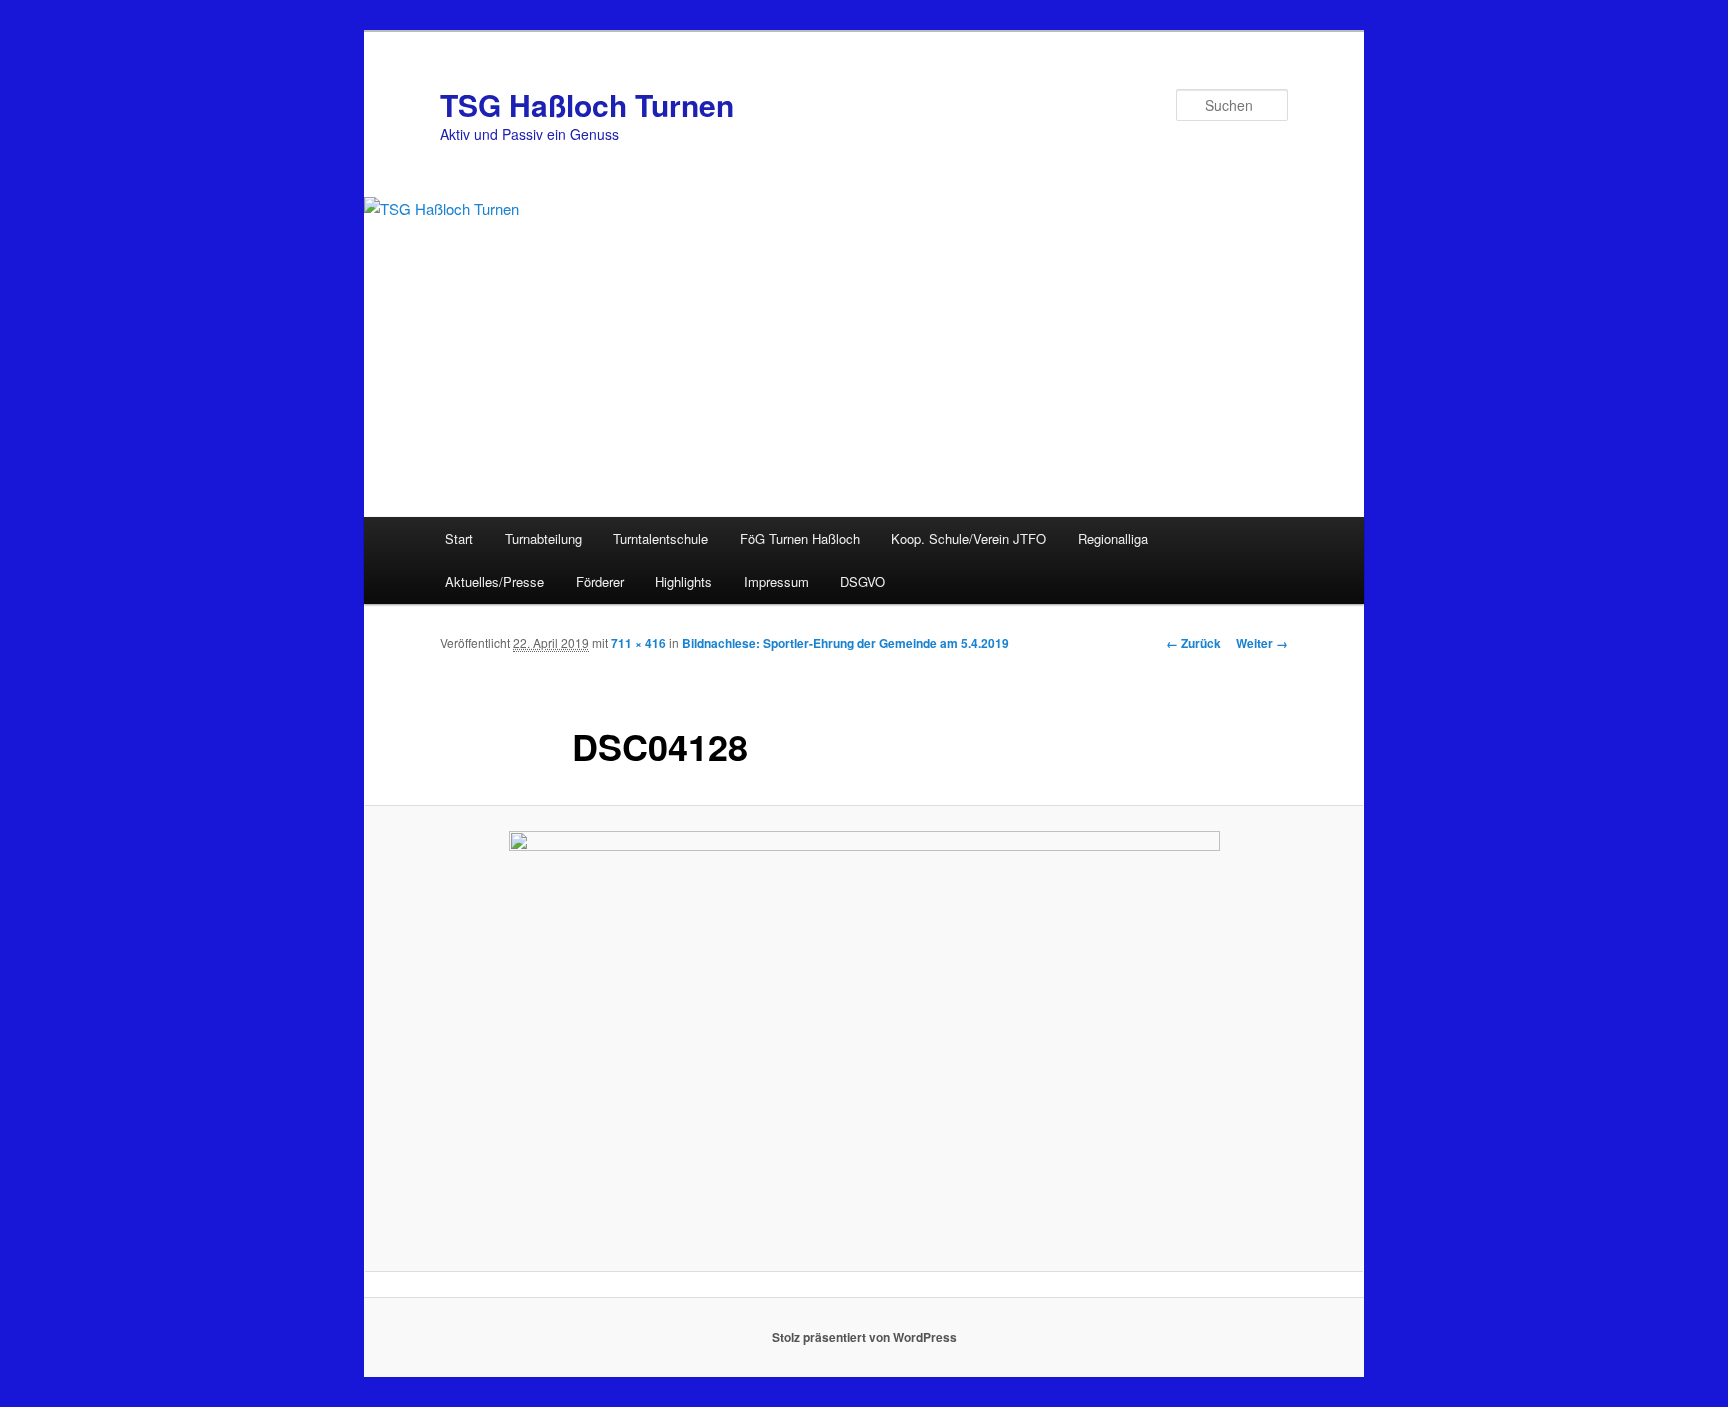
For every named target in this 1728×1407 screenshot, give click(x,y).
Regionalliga (1113, 538)
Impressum (776, 581)
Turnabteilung (543, 538)
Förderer (600, 581)
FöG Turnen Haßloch (800, 538)
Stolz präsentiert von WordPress (864, 1337)
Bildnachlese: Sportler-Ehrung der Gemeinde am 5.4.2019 (845, 643)
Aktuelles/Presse (494, 581)
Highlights (683, 581)
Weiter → (1262, 643)
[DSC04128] (864, 1039)
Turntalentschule (660, 538)
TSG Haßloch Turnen (587, 104)
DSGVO (862, 581)
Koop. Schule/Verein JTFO (968, 538)
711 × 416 (638, 643)
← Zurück (1193, 643)
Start (459, 538)
